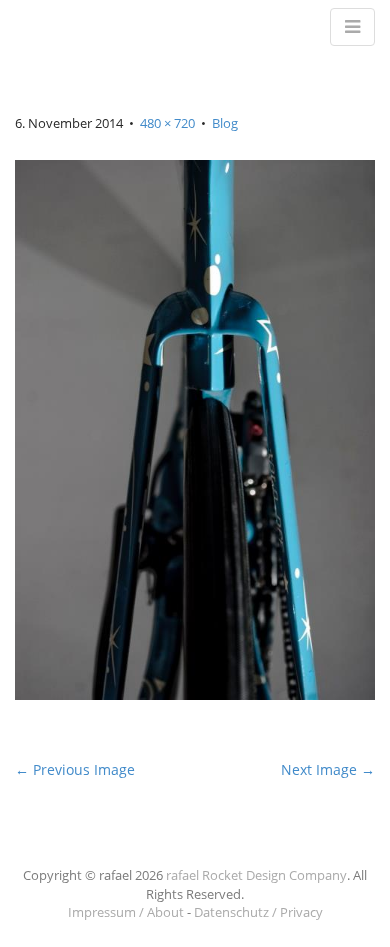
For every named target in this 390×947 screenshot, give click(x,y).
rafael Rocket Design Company (256, 875)
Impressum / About (126, 912)
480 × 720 (167, 123)
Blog (225, 123)
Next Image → (328, 769)
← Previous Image (75, 769)
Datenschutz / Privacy (258, 912)
